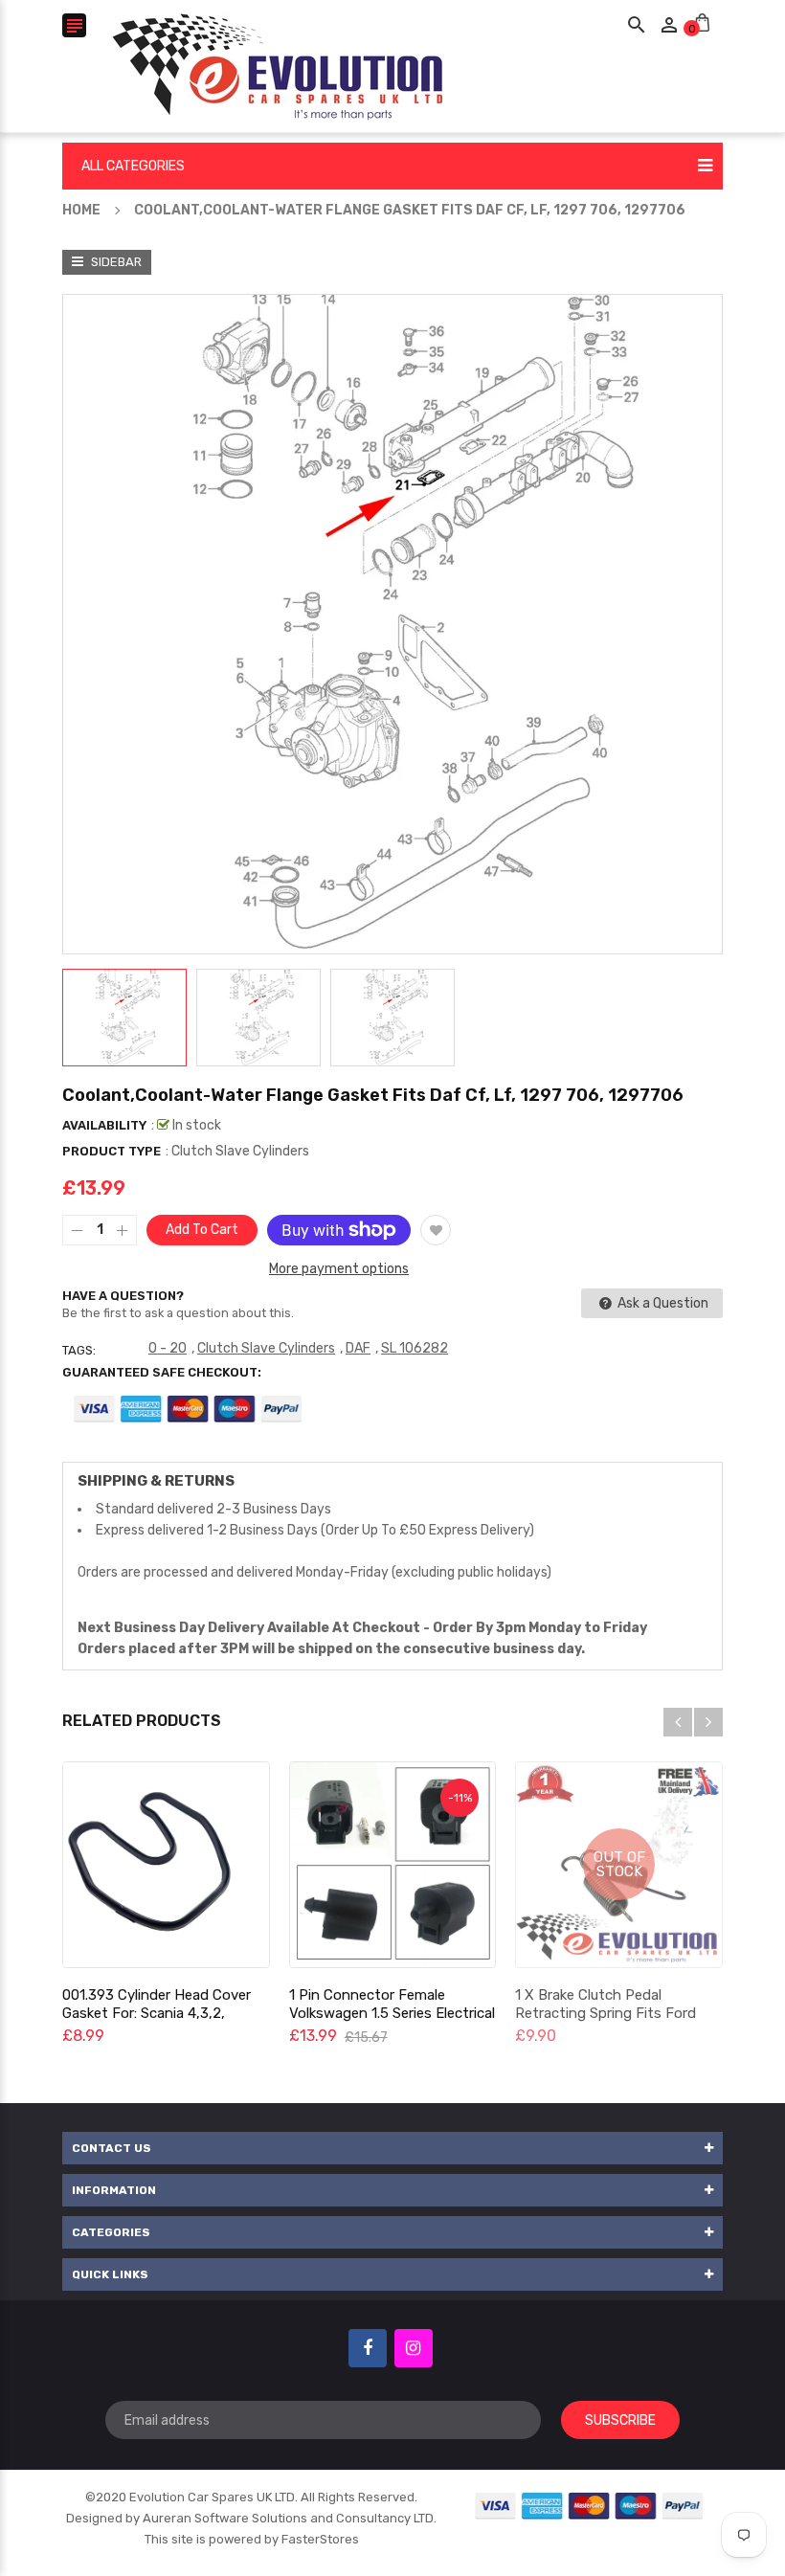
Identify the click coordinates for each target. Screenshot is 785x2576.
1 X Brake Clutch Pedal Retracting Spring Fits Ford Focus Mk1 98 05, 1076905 (606, 2013)
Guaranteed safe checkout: (162, 1372)
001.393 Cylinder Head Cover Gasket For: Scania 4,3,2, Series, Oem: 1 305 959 (157, 2013)
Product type (112, 1151)
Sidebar (115, 262)
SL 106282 (415, 1348)
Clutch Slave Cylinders (266, 1348)
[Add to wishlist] (436, 1230)
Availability (104, 1125)
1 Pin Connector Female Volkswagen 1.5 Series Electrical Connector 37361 (392, 2013)
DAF (358, 1348)
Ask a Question (662, 1303)
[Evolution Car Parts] (590, 2506)
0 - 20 (168, 1348)
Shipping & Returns (156, 1481)
